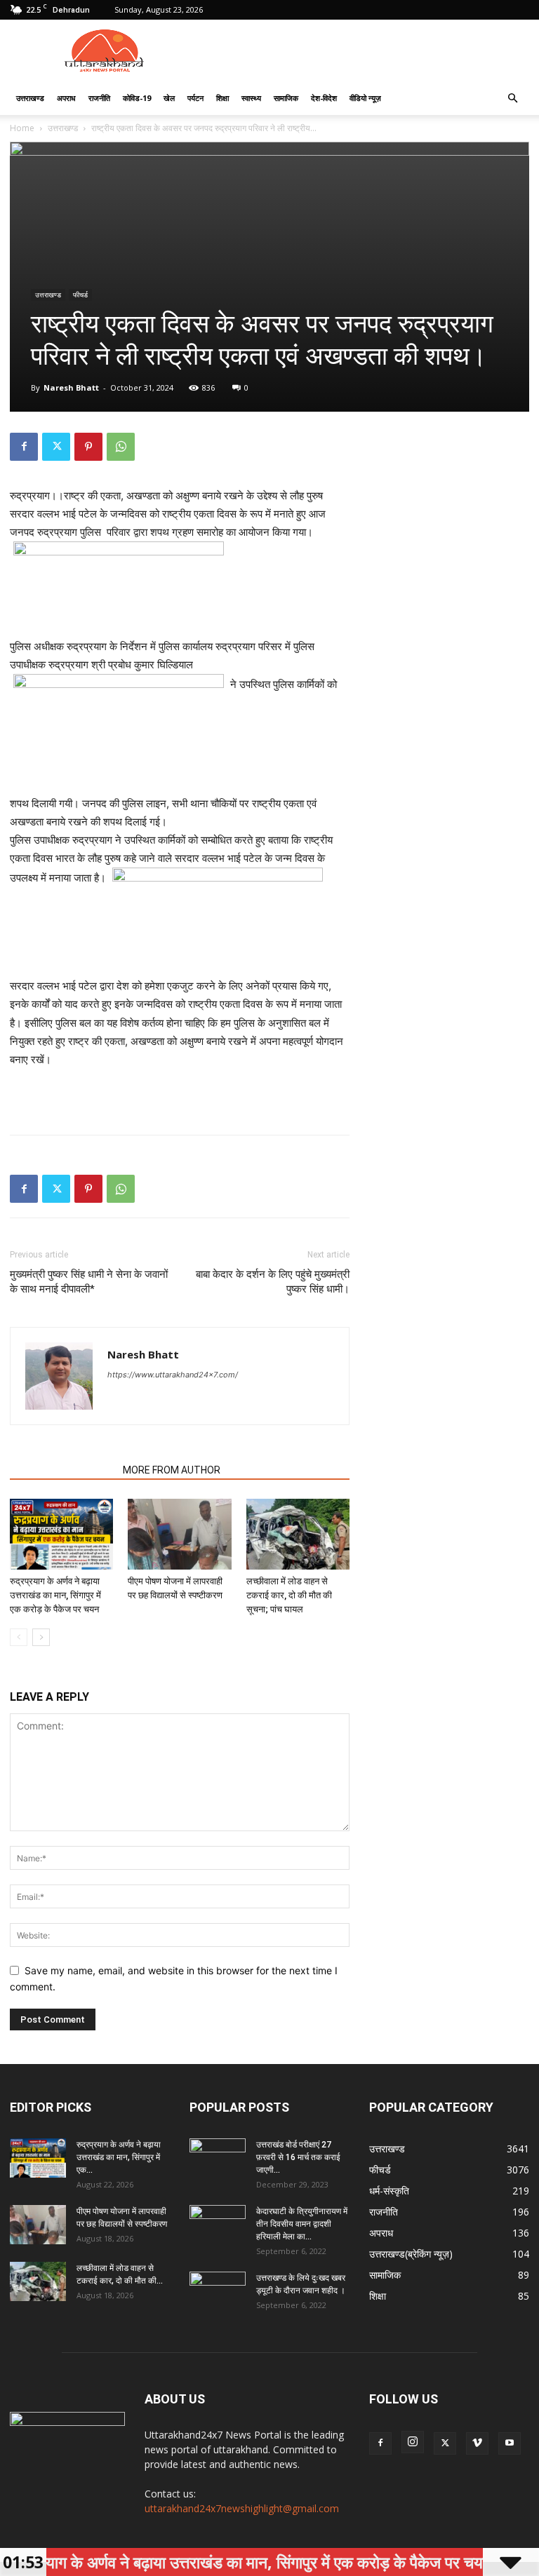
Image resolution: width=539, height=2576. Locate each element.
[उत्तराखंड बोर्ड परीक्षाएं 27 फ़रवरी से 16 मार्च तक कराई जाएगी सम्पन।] (218, 2158)
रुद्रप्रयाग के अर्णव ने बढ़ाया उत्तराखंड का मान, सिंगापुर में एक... (119, 2157)
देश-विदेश (324, 98)
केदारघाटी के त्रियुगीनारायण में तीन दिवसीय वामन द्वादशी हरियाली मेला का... (302, 2224)
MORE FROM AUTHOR (172, 1470)
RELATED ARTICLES (62, 1470)
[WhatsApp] (121, 447)
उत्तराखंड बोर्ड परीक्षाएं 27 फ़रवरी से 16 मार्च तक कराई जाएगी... (298, 2157)
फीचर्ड (80, 295)
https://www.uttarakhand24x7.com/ (173, 1375)
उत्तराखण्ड (30, 98)
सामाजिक (286, 98)
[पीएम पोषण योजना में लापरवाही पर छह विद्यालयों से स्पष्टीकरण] (179, 1534)
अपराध (66, 98)
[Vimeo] (477, 2443)
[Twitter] (56, 447)
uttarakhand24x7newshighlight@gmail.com (242, 2508)
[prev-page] (19, 1637)
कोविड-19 (137, 98)
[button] (512, 99)
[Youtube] (510, 2443)
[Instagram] (413, 2442)
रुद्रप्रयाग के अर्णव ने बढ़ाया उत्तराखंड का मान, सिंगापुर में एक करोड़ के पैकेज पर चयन (55, 1595)
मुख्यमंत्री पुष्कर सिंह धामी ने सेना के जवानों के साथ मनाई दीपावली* (89, 1282)
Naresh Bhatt (71, 387)
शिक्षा (222, 98)
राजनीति (99, 98)
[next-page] (41, 1637)
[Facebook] (24, 447)
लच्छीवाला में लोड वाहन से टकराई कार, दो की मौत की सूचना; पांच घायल (289, 1595)
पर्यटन (195, 98)
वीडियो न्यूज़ (365, 98)
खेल (169, 98)
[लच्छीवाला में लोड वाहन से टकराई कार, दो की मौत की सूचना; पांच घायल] (298, 1534)
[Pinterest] (88, 447)
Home (22, 128)
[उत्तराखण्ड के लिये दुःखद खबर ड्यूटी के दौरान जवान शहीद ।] (218, 2291)
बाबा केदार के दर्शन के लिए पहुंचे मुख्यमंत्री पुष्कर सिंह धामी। (273, 1282)
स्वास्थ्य (251, 98)
